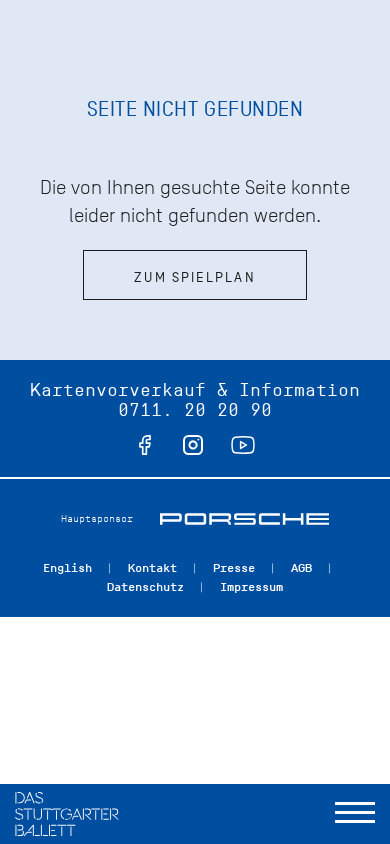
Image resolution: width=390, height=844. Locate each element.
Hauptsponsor (97, 518)
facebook (145, 445)
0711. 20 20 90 (195, 410)
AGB (301, 568)
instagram (193, 445)
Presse (234, 568)
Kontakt (152, 568)
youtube (243, 445)
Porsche (244, 519)
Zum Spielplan (194, 277)
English (67, 568)
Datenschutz (145, 587)
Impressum (251, 587)
